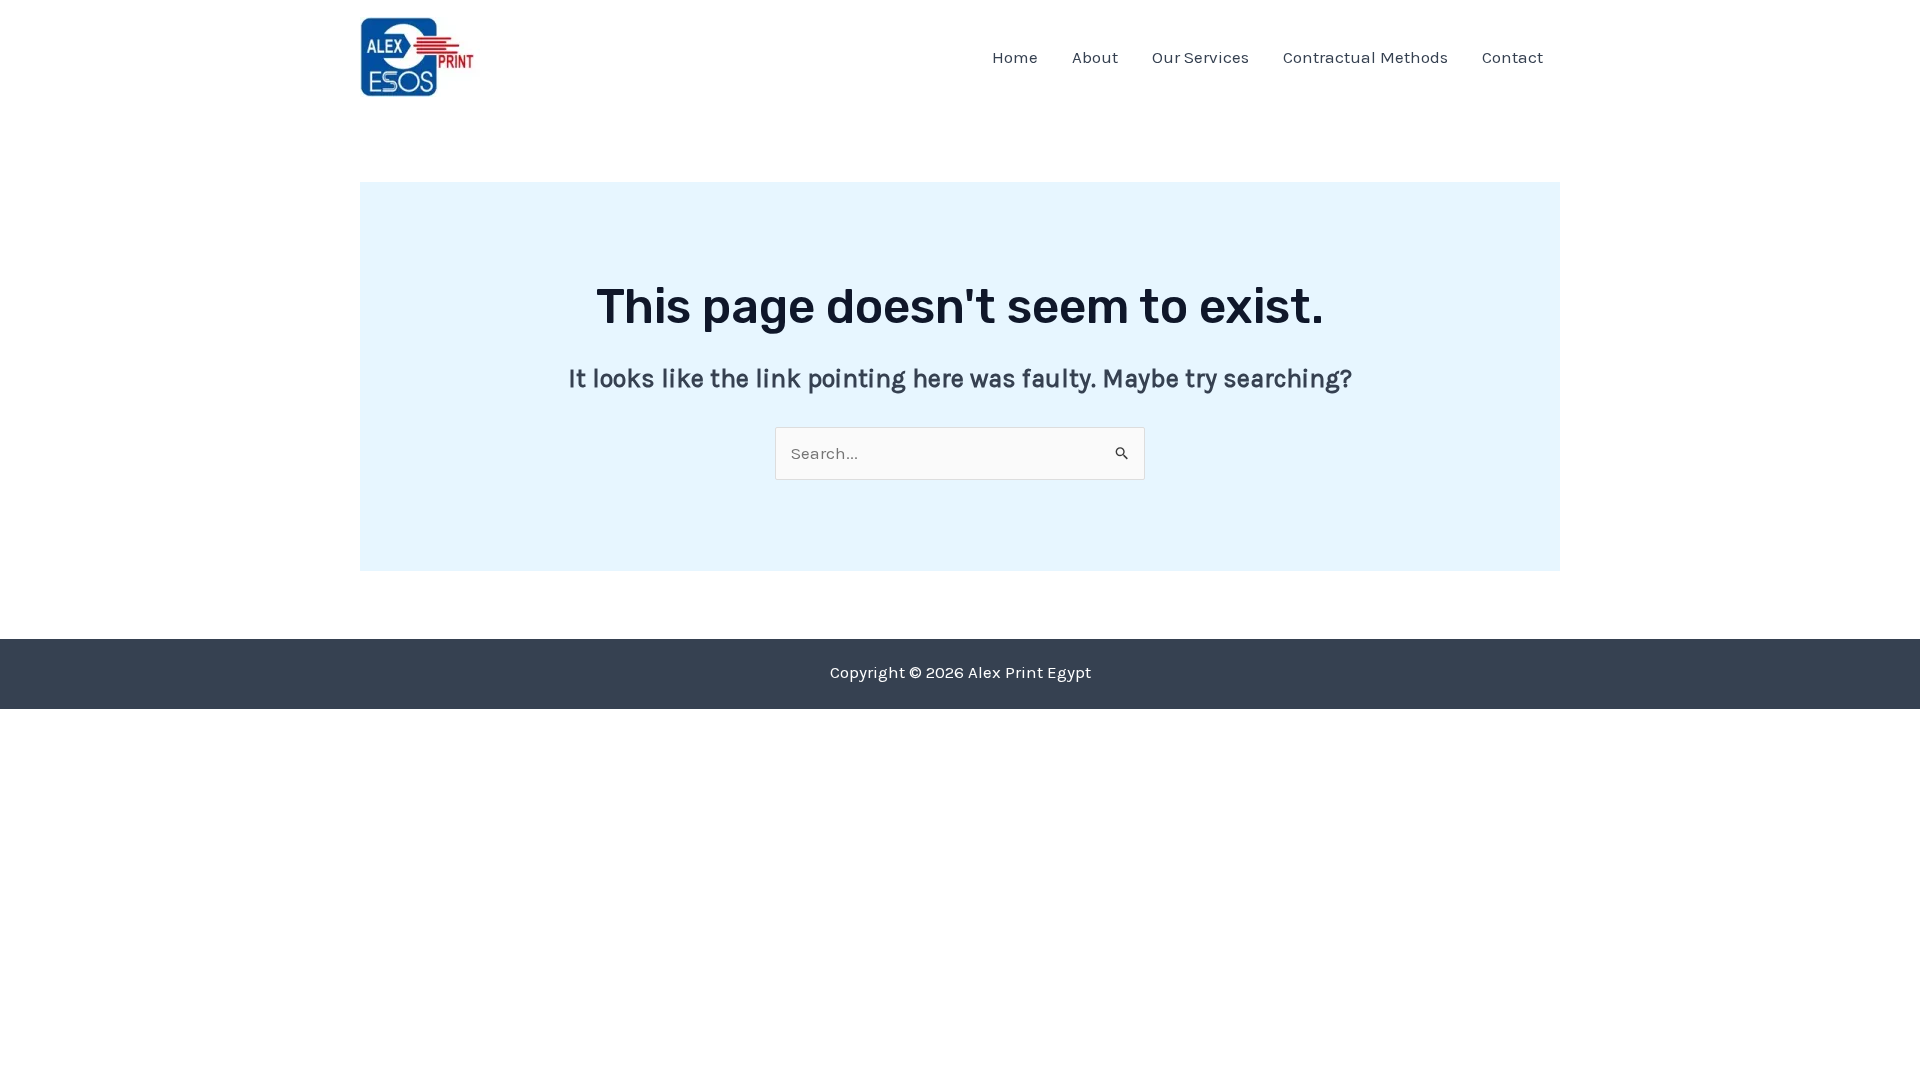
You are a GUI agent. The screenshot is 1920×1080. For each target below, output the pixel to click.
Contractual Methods (1365, 57)
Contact (1512, 57)
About (1095, 57)
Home (1015, 57)
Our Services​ (1200, 57)
